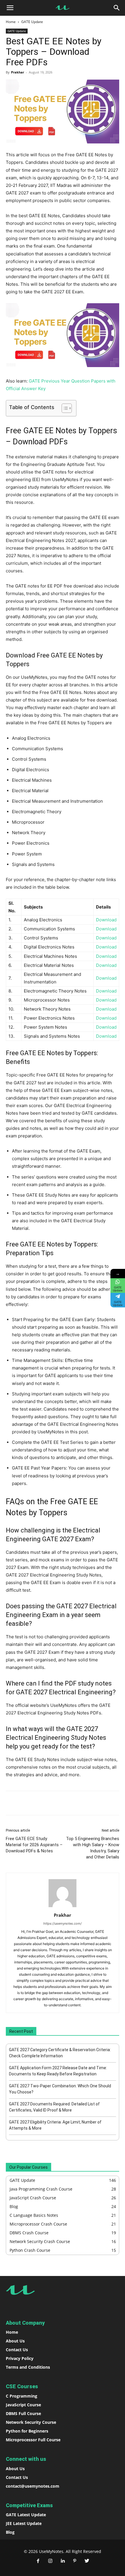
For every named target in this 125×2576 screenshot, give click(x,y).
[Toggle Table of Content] (64, 408)
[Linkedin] (57, 1803)
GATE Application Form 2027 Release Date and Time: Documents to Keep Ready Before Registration (58, 2071)
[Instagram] (50, 2561)
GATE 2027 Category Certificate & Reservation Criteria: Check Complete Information (60, 2053)
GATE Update (32, 22)
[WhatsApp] (43, 1803)
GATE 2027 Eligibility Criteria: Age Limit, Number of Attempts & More (55, 2125)
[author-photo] (63, 1907)
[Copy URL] (83, 1803)
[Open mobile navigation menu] (10, 8)
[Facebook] (30, 1803)
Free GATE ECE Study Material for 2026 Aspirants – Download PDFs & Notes (34, 1845)
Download (106, 920)
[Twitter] (87, 2561)
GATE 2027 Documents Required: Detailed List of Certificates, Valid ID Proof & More (54, 2107)
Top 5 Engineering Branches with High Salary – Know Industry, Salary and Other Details (93, 1848)
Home (11, 22)
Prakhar (18, 72)
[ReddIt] (70, 1803)
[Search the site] (117, 8)
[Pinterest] (75, 2561)
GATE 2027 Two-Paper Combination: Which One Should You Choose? (60, 2089)
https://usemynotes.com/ (63, 1923)
